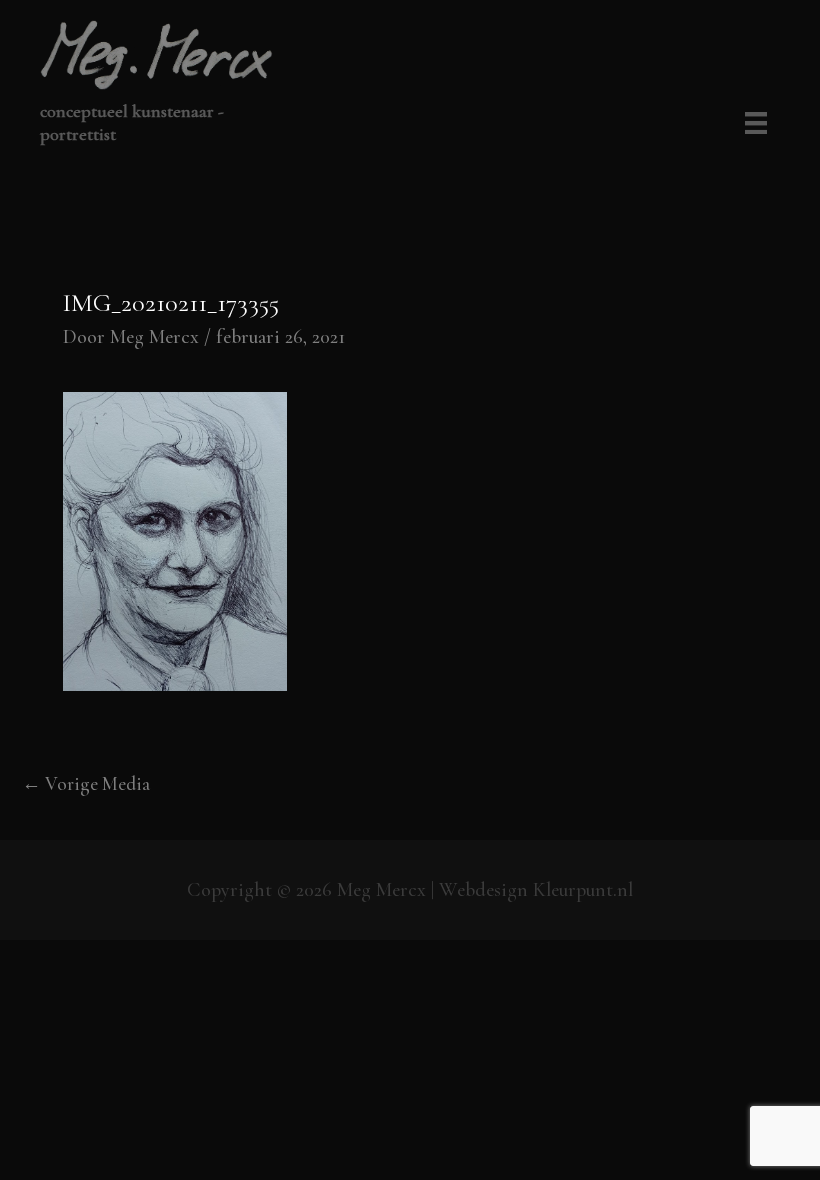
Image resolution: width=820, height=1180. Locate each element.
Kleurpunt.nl (583, 890)
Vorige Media (86, 783)
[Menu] (752, 125)
